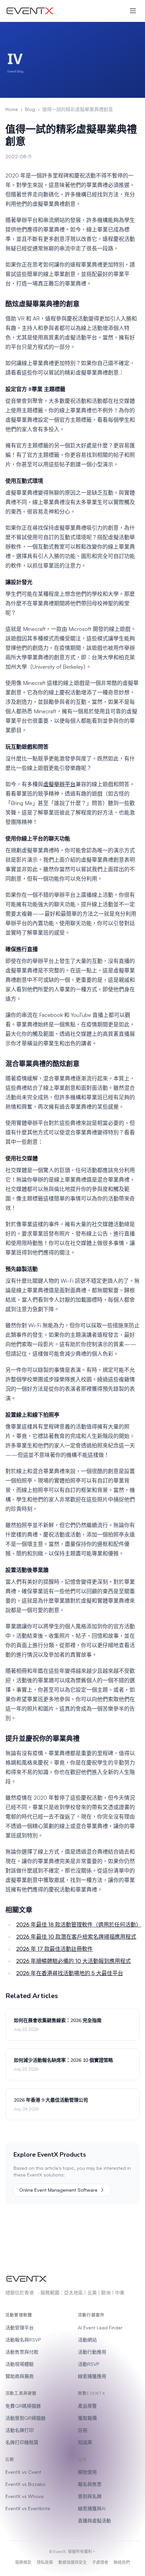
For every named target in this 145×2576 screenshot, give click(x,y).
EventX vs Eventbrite (28, 2508)
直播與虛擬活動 (94, 2520)
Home (12, 109)
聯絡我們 (122, 2562)
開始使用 (87, 2472)
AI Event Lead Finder (100, 2328)
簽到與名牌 (90, 2496)
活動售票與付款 (22, 2352)
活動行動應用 (92, 2352)
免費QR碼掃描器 (23, 2406)
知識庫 (85, 2442)
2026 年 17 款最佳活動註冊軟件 (54, 1949)
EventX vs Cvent (23, 2472)
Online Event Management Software (58, 2190)
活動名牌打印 (20, 2430)
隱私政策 (45, 2562)
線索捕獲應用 (92, 2376)
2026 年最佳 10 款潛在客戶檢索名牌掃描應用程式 (76, 1937)
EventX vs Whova (24, 2496)
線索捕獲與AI (92, 2508)
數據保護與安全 (72, 2562)
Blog (30, 109)
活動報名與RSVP (23, 2340)
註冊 (83, 2430)
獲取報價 (87, 2418)
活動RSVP (89, 2364)
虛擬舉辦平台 (59, 784)
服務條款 (23, 2562)
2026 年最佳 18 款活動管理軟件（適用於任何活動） (79, 1924)
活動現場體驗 (20, 2364)
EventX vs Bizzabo (25, 2484)
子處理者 (100, 2562)
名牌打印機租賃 (22, 2442)
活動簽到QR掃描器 (25, 2418)
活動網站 (87, 2340)
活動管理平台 (20, 2328)
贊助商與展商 (20, 2376)
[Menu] (133, 11)
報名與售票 (90, 2484)
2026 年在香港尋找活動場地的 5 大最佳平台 (70, 1973)
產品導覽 (87, 2406)
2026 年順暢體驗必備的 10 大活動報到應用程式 (74, 1961)
